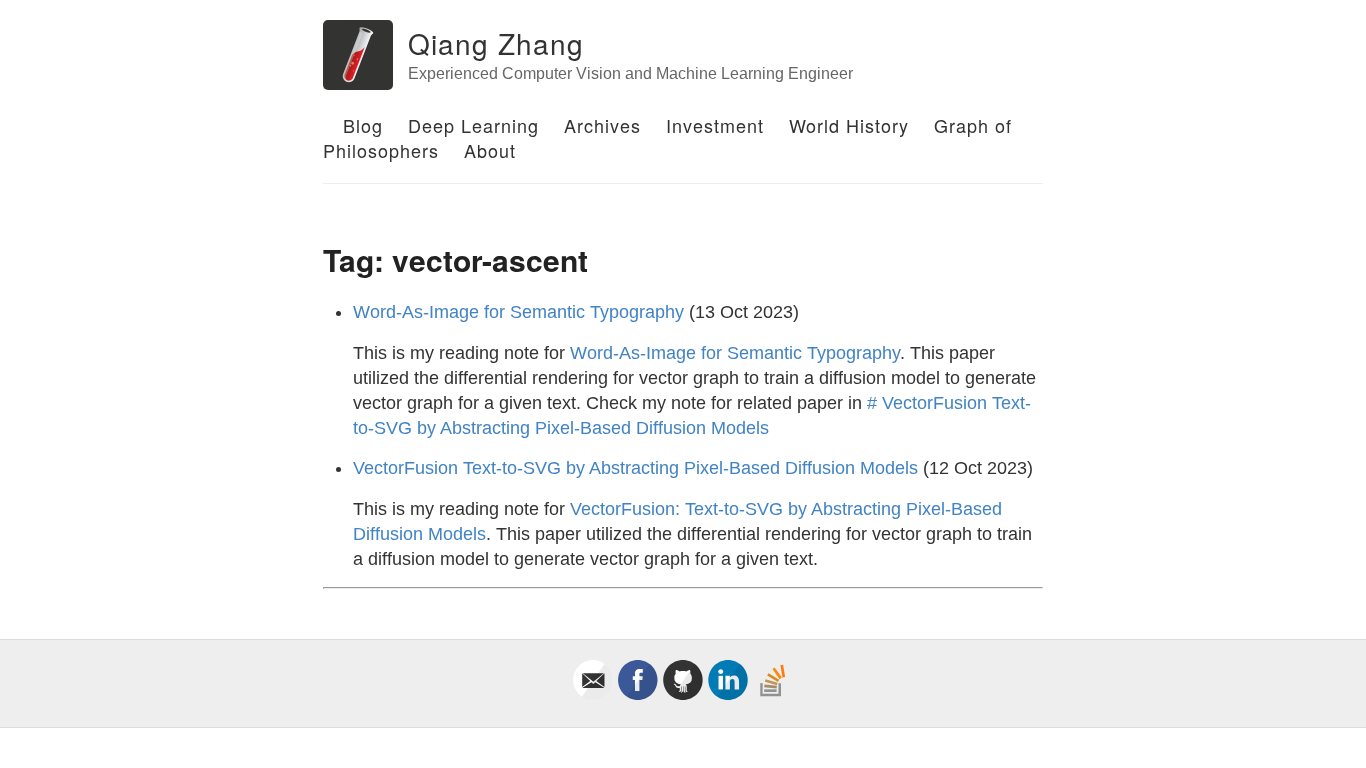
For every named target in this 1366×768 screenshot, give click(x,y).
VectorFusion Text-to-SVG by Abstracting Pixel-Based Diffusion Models (635, 468)
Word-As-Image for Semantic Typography (518, 312)
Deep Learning (473, 125)
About (490, 150)
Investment (715, 125)
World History (849, 125)
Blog (363, 125)
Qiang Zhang (496, 43)
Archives (602, 125)
